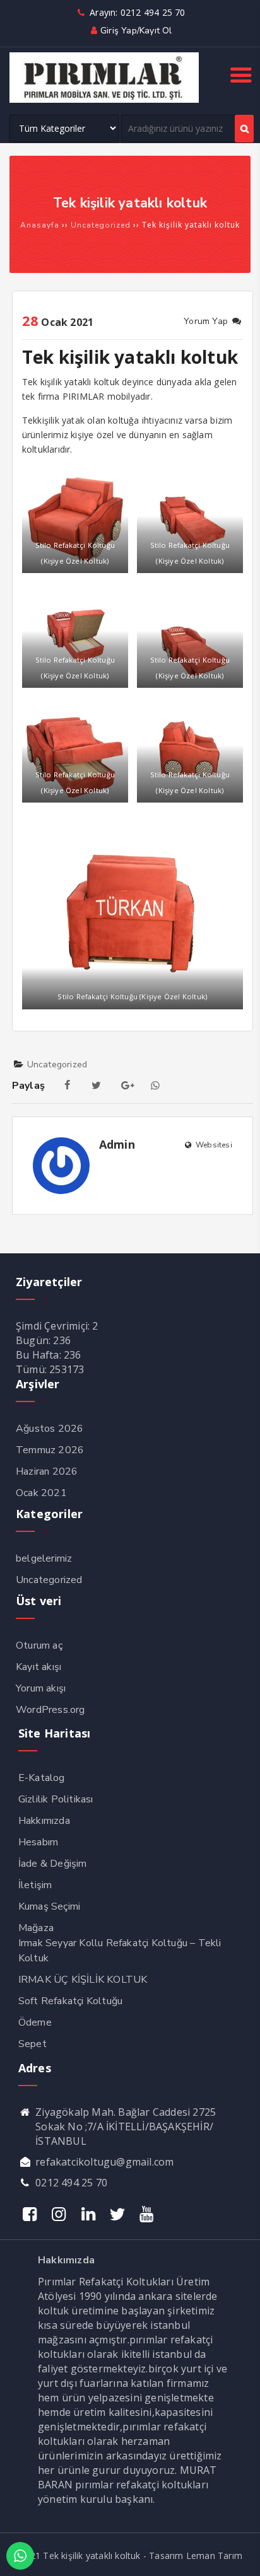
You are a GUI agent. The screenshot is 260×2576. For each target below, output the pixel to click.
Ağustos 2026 (50, 1429)
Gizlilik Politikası (56, 1799)
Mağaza (36, 1928)
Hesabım (38, 1842)
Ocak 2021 (41, 1493)
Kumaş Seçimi (49, 1906)
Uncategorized (57, 1065)
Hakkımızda (44, 1821)
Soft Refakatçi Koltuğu (70, 2001)
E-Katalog (42, 1778)
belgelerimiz (44, 1558)
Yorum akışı (41, 1688)
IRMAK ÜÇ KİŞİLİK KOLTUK (83, 1980)
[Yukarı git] (238, 2554)
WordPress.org (50, 1710)
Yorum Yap (207, 321)
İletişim (35, 1885)
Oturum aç (39, 1645)
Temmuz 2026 (50, 1450)
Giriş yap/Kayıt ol (136, 31)
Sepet (32, 2044)
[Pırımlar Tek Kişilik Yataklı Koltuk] (104, 100)
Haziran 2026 (47, 1471)
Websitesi (213, 1145)
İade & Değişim (53, 1864)
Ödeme (35, 2022)
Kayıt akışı (38, 1667)
